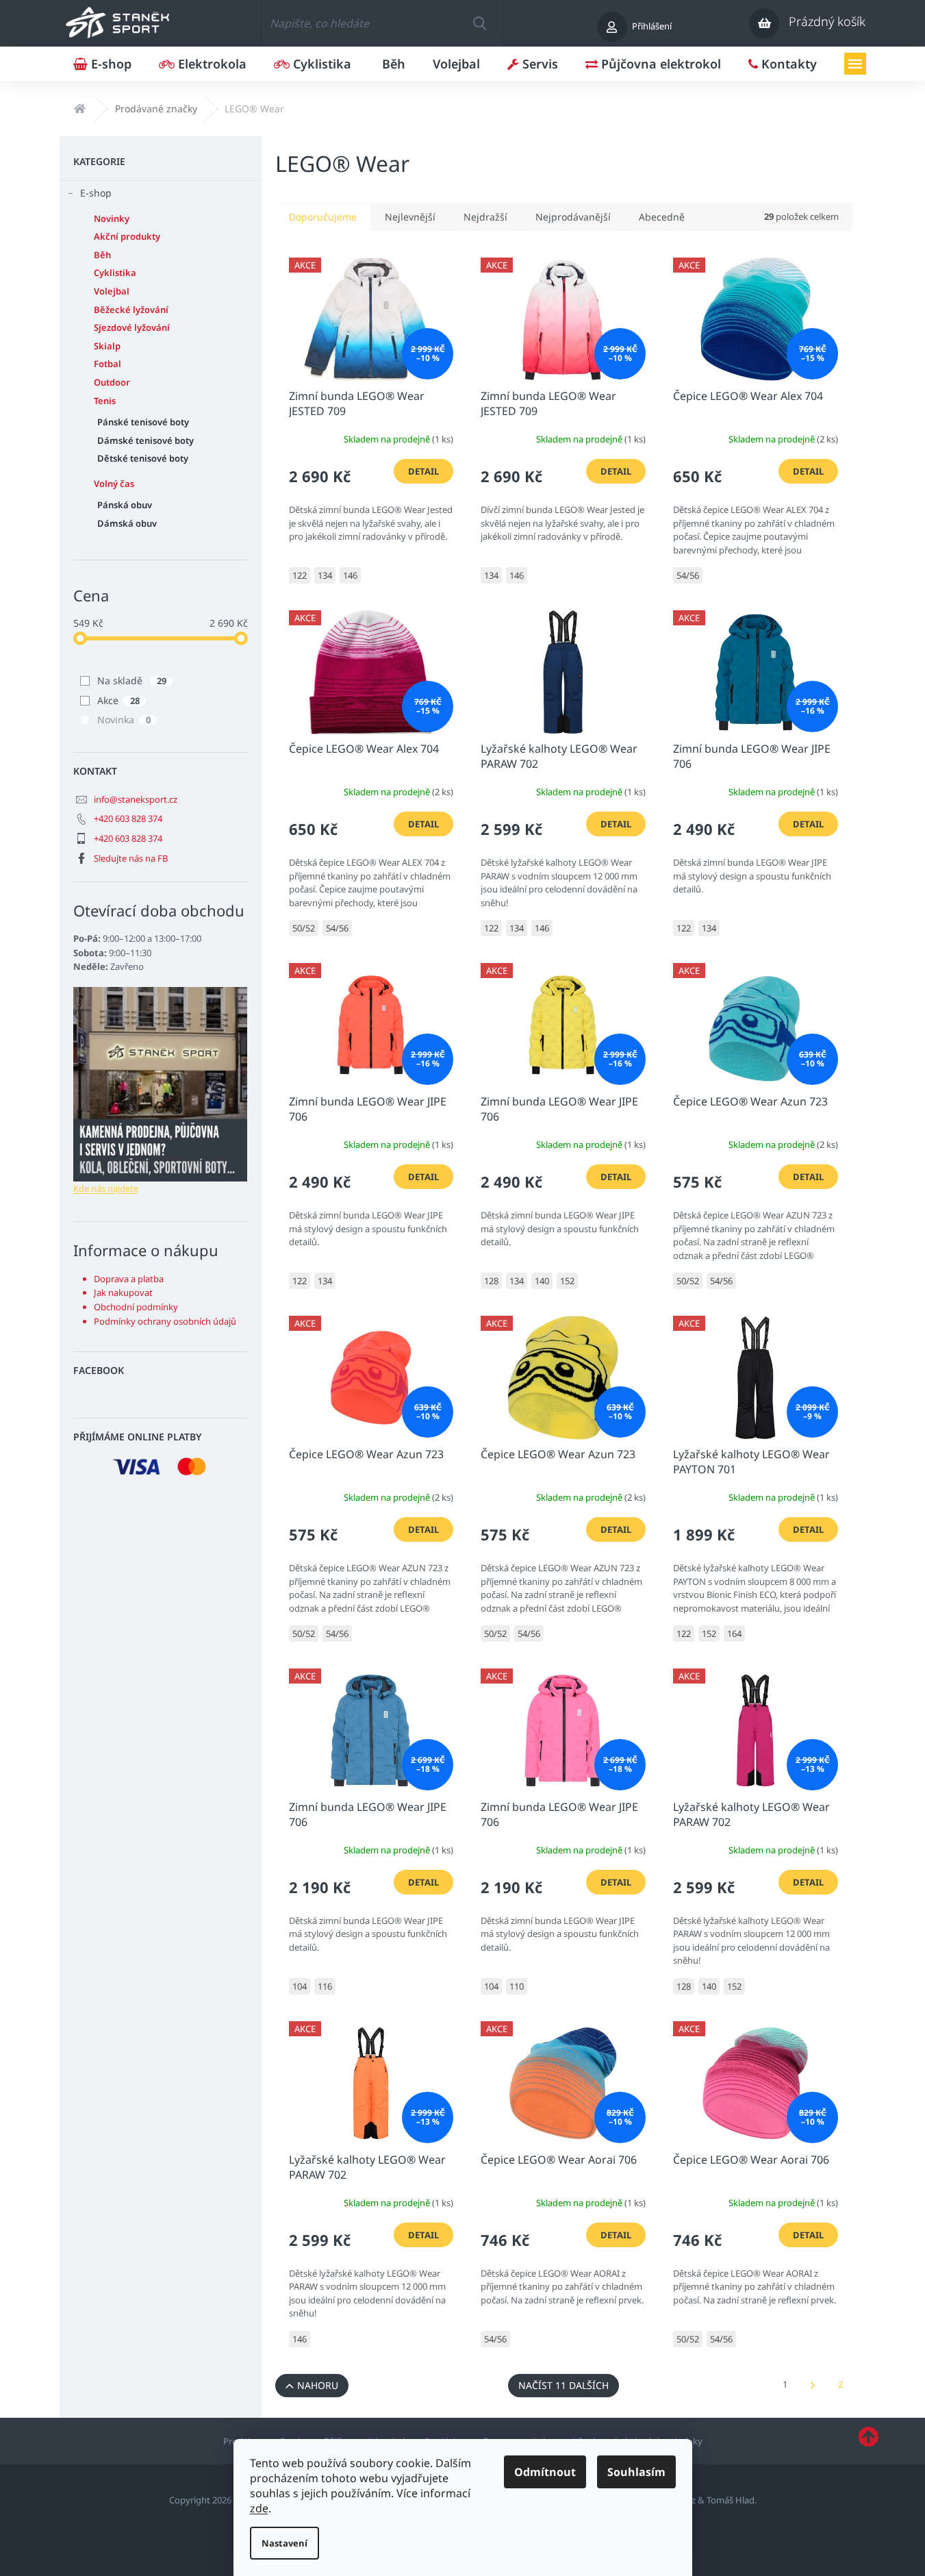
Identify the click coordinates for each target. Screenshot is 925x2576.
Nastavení (284, 2543)
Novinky (112, 218)
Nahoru (318, 2385)
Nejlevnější (410, 217)
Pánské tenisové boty (143, 422)
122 (300, 575)
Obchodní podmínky (136, 1307)
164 (734, 1634)
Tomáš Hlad (731, 2500)
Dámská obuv (127, 523)
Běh (102, 255)
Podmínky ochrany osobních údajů (165, 1321)
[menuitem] (102, 64)
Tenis (105, 401)
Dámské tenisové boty (145, 440)
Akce (118, 700)
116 (325, 1986)
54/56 (688, 575)
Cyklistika (115, 273)
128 (491, 1281)
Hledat (479, 23)
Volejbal (112, 291)
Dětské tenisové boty (143, 458)
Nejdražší (485, 217)
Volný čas (114, 484)
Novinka (124, 720)
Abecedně (662, 217)
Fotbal (107, 364)
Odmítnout (545, 2472)
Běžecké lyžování (131, 310)
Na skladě (132, 680)
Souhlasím (636, 2472)
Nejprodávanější (573, 217)
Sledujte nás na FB (131, 858)
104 (300, 1986)
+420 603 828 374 (128, 818)
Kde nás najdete (106, 1188)
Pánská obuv (125, 505)
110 (517, 1986)
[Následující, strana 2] (813, 2386)
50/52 (304, 928)
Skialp (107, 346)
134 (325, 575)
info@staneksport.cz (136, 799)
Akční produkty (127, 236)
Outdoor (112, 382)
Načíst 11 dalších (563, 2385)
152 (567, 1281)
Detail (423, 471)
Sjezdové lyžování (132, 327)
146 (350, 575)
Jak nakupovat (123, 1292)
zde (259, 2508)
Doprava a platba (129, 1279)
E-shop (96, 193)
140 (542, 1281)
